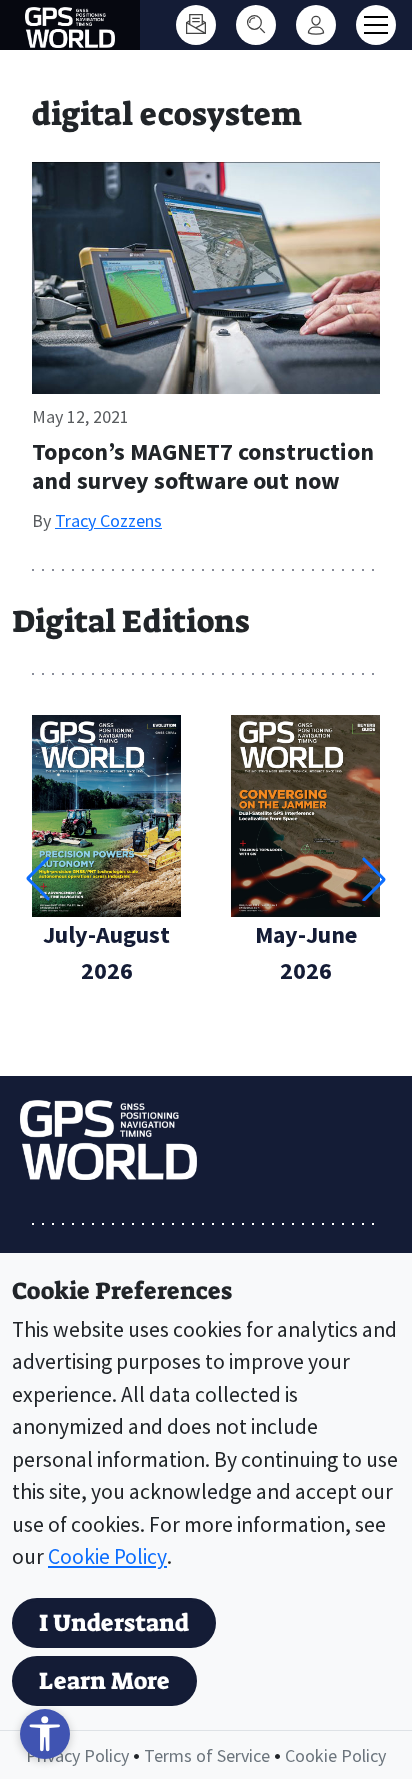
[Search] (256, 25)
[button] (374, 879)
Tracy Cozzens (108, 520)
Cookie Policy (107, 1556)
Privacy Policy (77, 1755)
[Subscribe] (196, 25)
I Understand (114, 1623)
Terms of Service (207, 1755)
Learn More (104, 1681)
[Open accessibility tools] (45, 1734)
